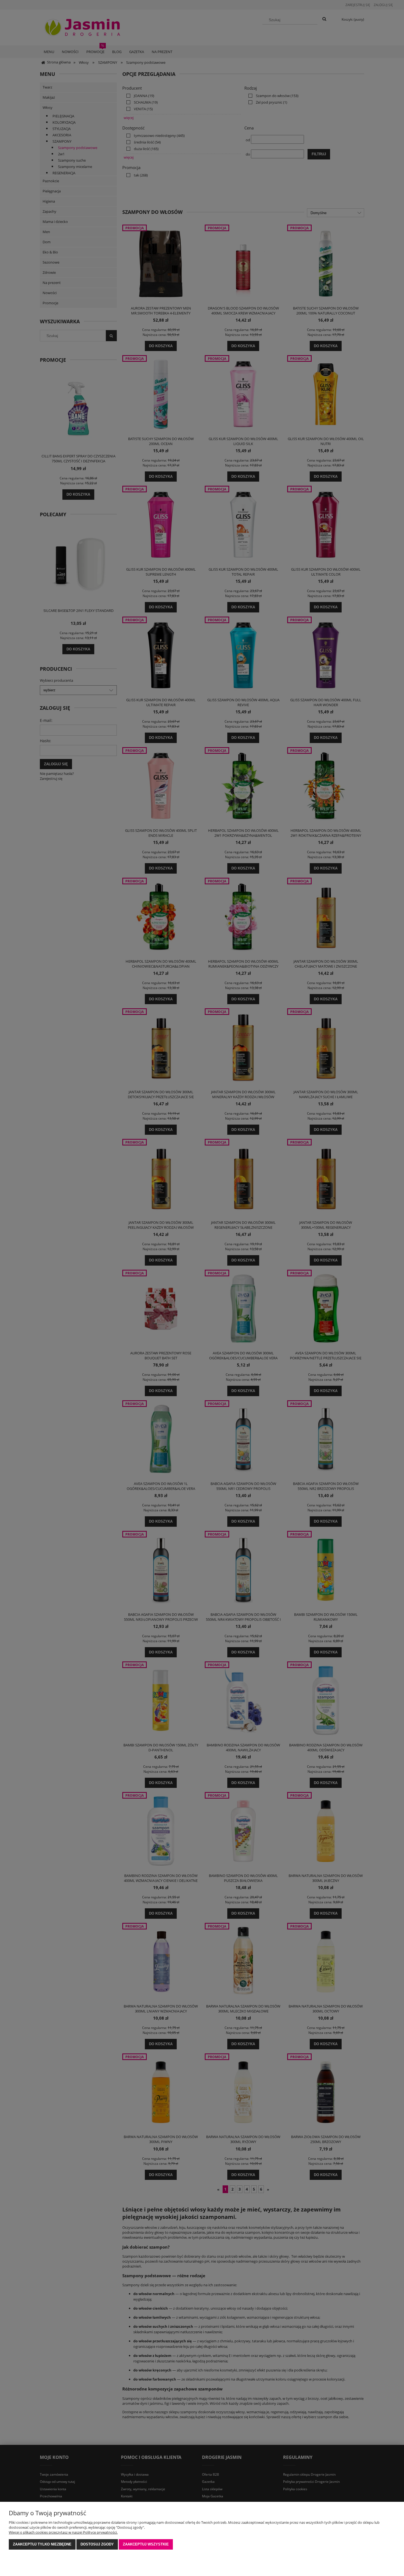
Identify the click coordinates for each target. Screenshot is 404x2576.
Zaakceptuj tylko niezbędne (42, 2544)
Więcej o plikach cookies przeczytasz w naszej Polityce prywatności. (63, 2532)
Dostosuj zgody (97, 2544)
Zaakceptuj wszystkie (146, 2544)
